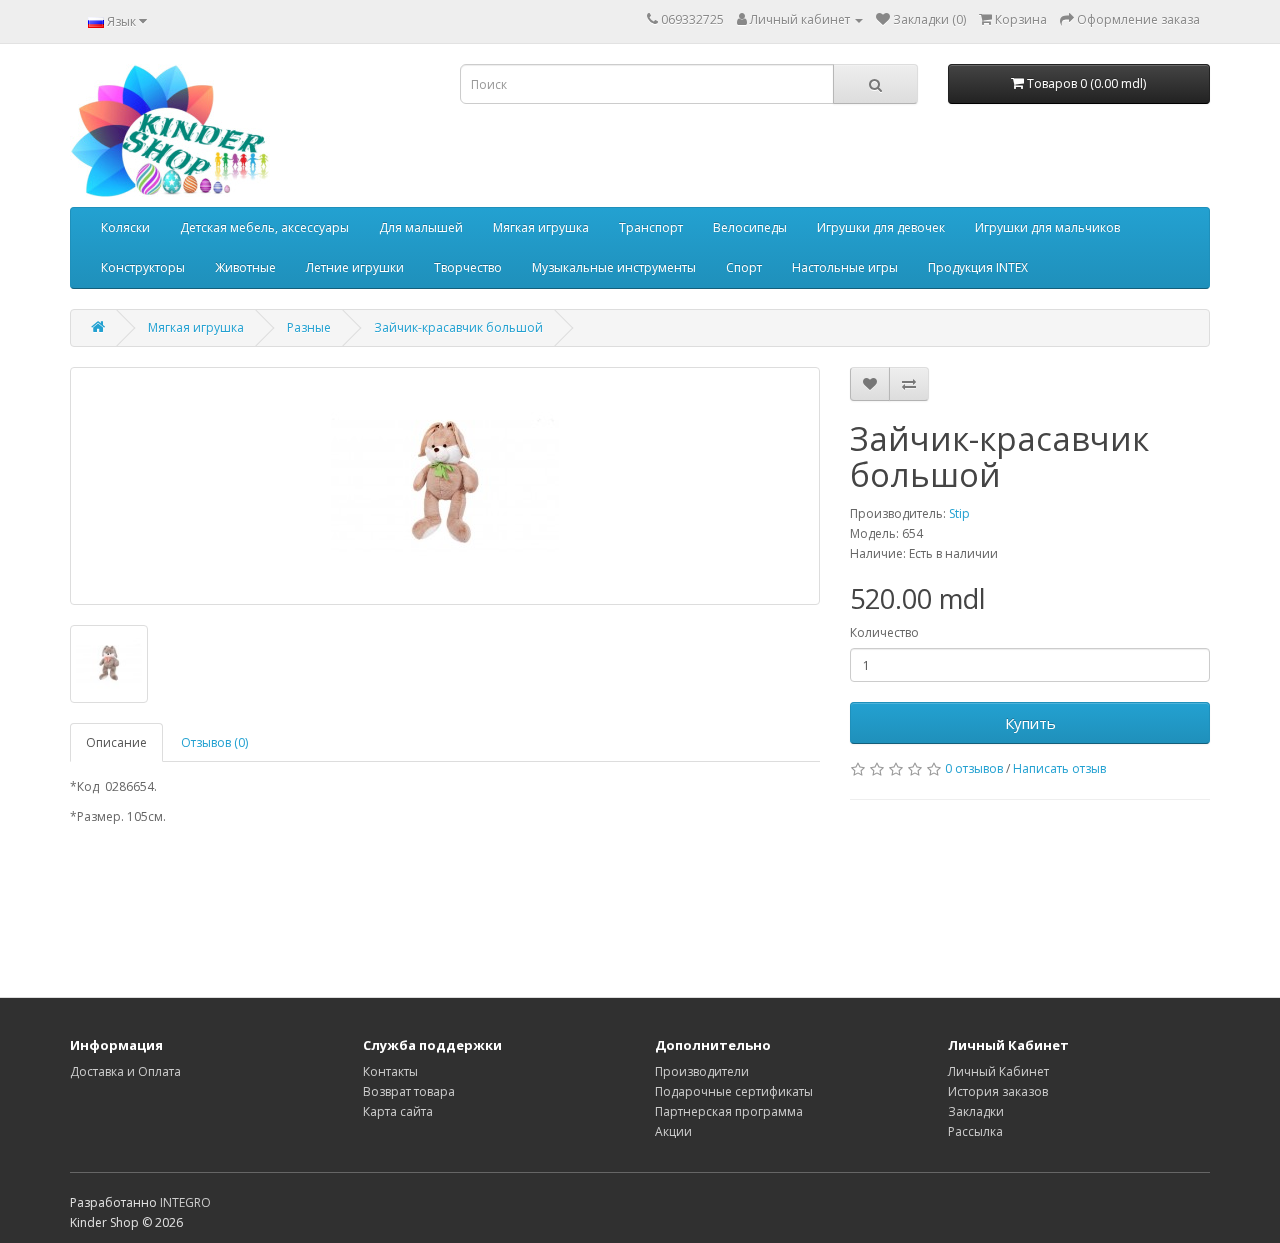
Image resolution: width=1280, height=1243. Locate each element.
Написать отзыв (1059, 768)
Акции (673, 1131)
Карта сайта (398, 1111)
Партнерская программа (729, 1111)
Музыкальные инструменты (614, 267)
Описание (116, 742)
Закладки (976, 1111)
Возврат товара (409, 1091)
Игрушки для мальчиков (1047, 227)
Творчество (468, 267)
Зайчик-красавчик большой (458, 327)
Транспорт (651, 227)
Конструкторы (143, 267)
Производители (702, 1071)
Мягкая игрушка (541, 227)
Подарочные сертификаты (734, 1091)
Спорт (744, 267)
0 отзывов (974, 768)
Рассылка (975, 1131)
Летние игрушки (355, 267)
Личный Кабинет (998, 1071)
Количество (884, 632)
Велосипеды (750, 227)
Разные (309, 327)
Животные (245, 267)
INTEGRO (185, 1202)
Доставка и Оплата (125, 1071)
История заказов (998, 1091)
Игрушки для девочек (881, 227)
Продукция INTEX (978, 267)
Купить (1030, 723)
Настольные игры (845, 267)
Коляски (125, 227)
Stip (959, 513)
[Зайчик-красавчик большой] (445, 486)
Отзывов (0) (214, 742)
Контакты (390, 1071)
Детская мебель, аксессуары (264, 227)
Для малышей (421, 227)
